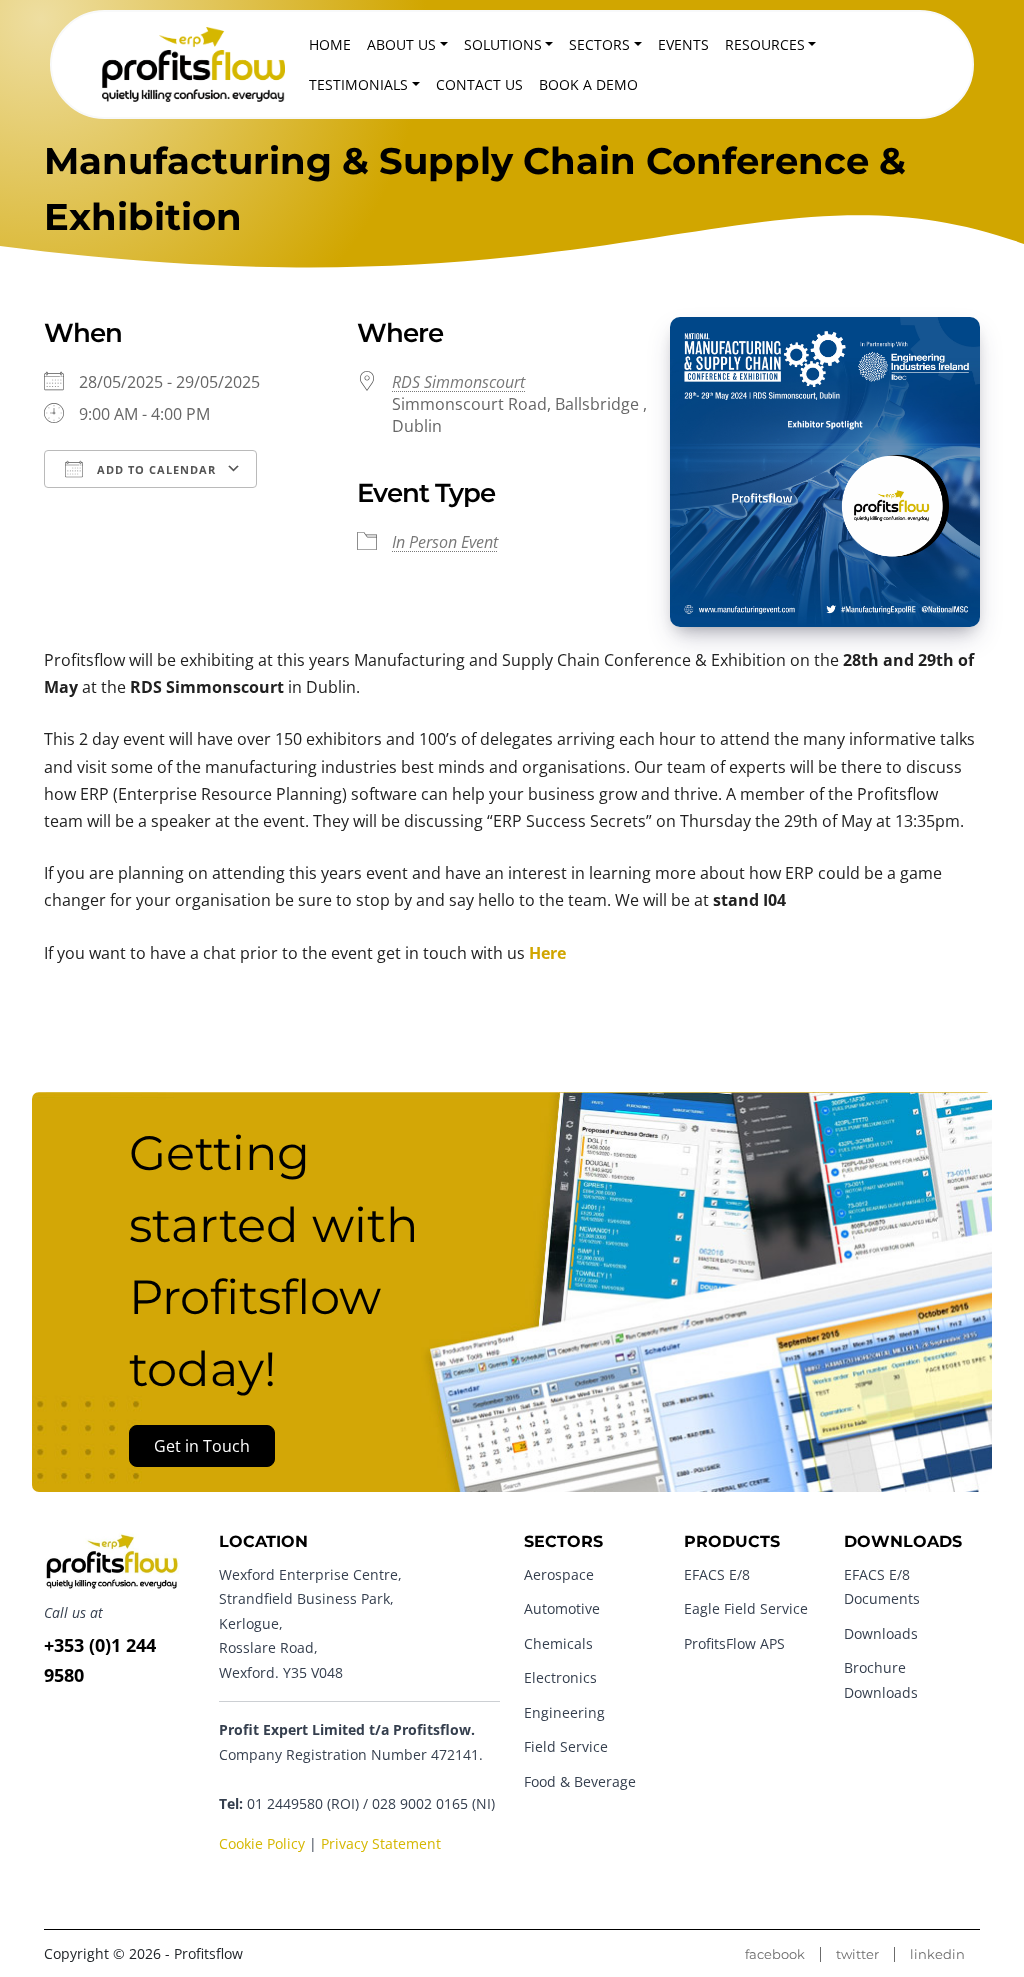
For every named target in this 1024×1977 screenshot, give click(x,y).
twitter (857, 1954)
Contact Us (479, 84)
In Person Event (445, 542)
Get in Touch (202, 1446)
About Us (401, 44)
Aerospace (559, 1574)
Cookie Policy (262, 1843)
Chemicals (558, 1643)
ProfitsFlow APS (734, 1643)
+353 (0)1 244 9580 (100, 1660)
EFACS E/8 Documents (882, 1586)
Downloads (881, 1633)
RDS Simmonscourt (458, 382)
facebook (775, 1954)
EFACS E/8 (717, 1574)
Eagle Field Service (746, 1608)
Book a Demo (588, 84)
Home (330, 44)
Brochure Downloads (881, 1679)
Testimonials (358, 84)
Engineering (564, 1712)
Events (683, 44)
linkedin (937, 1954)
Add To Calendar (154, 469)
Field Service (566, 1746)
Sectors (599, 44)
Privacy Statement (381, 1843)
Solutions (503, 44)
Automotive (562, 1608)
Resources (765, 44)
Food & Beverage (580, 1781)
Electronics (560, 1677)
